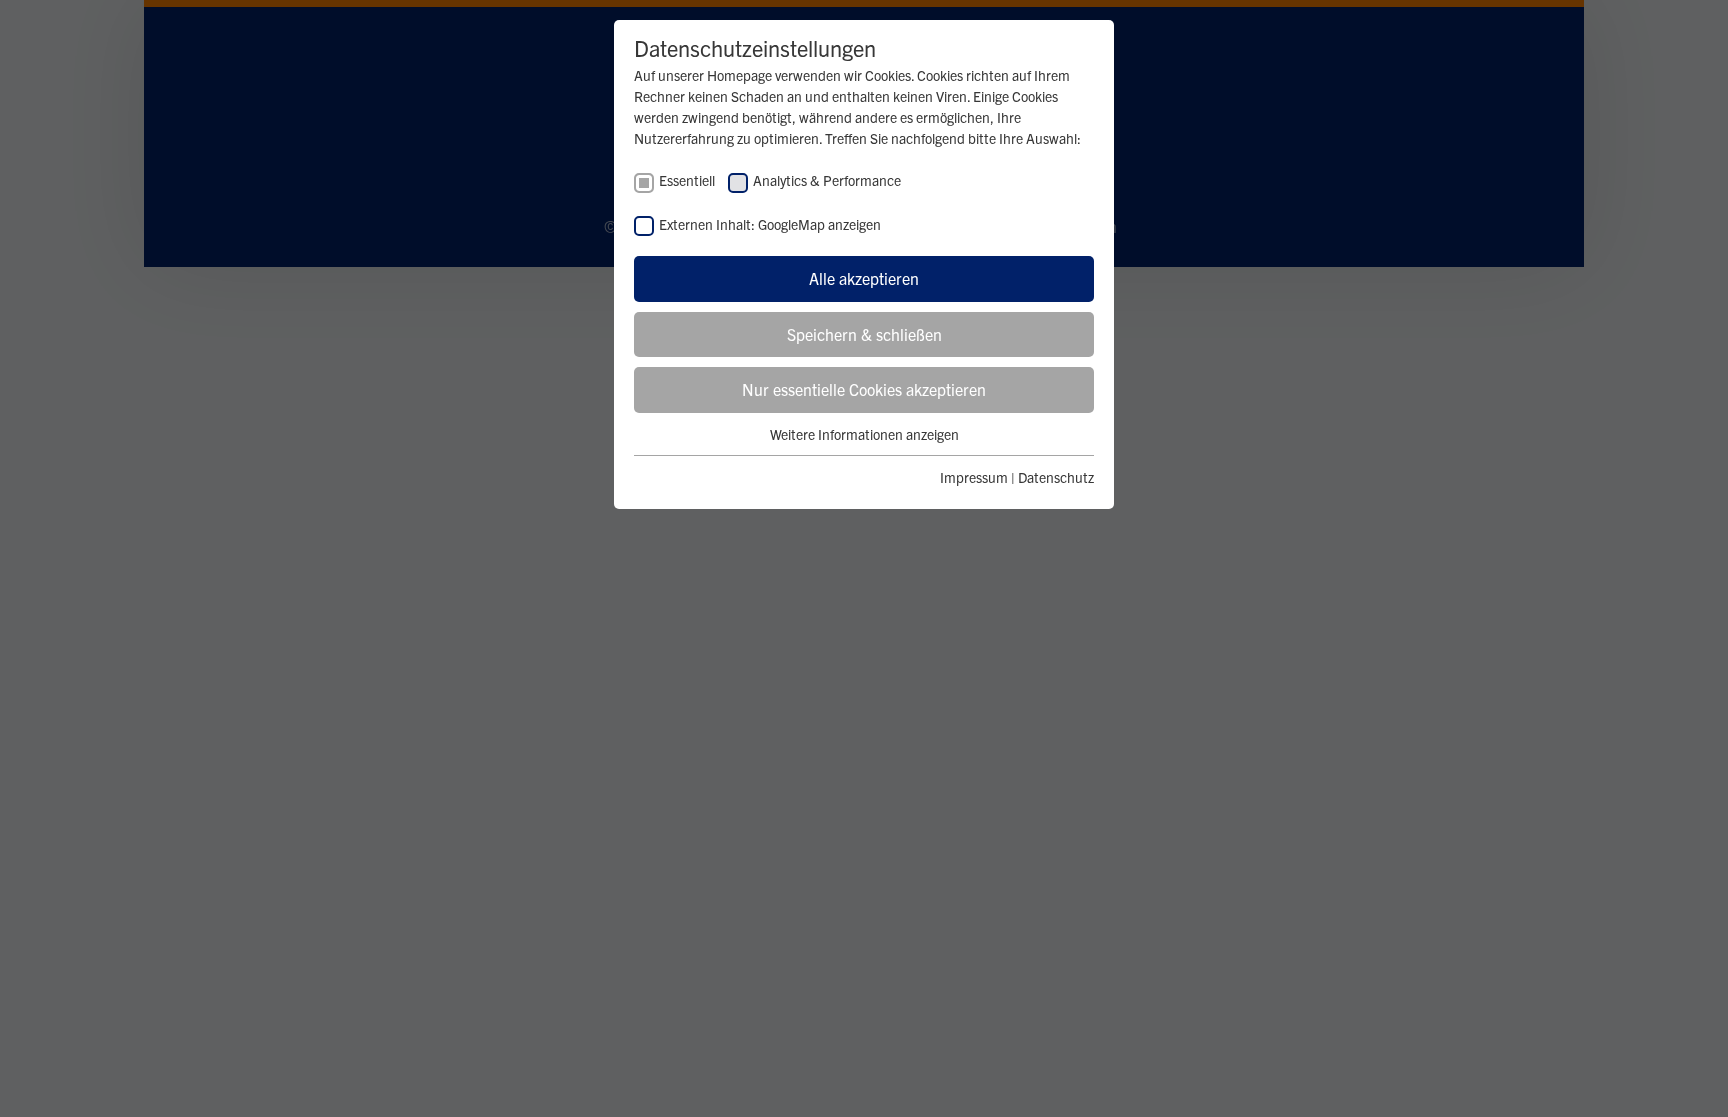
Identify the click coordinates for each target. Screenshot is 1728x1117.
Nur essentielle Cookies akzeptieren (864, 389)
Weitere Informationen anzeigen (864, 434)
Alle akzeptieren (864, 278)
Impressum (974, 477)
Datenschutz (1056, 477)
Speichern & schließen (864, 334)
